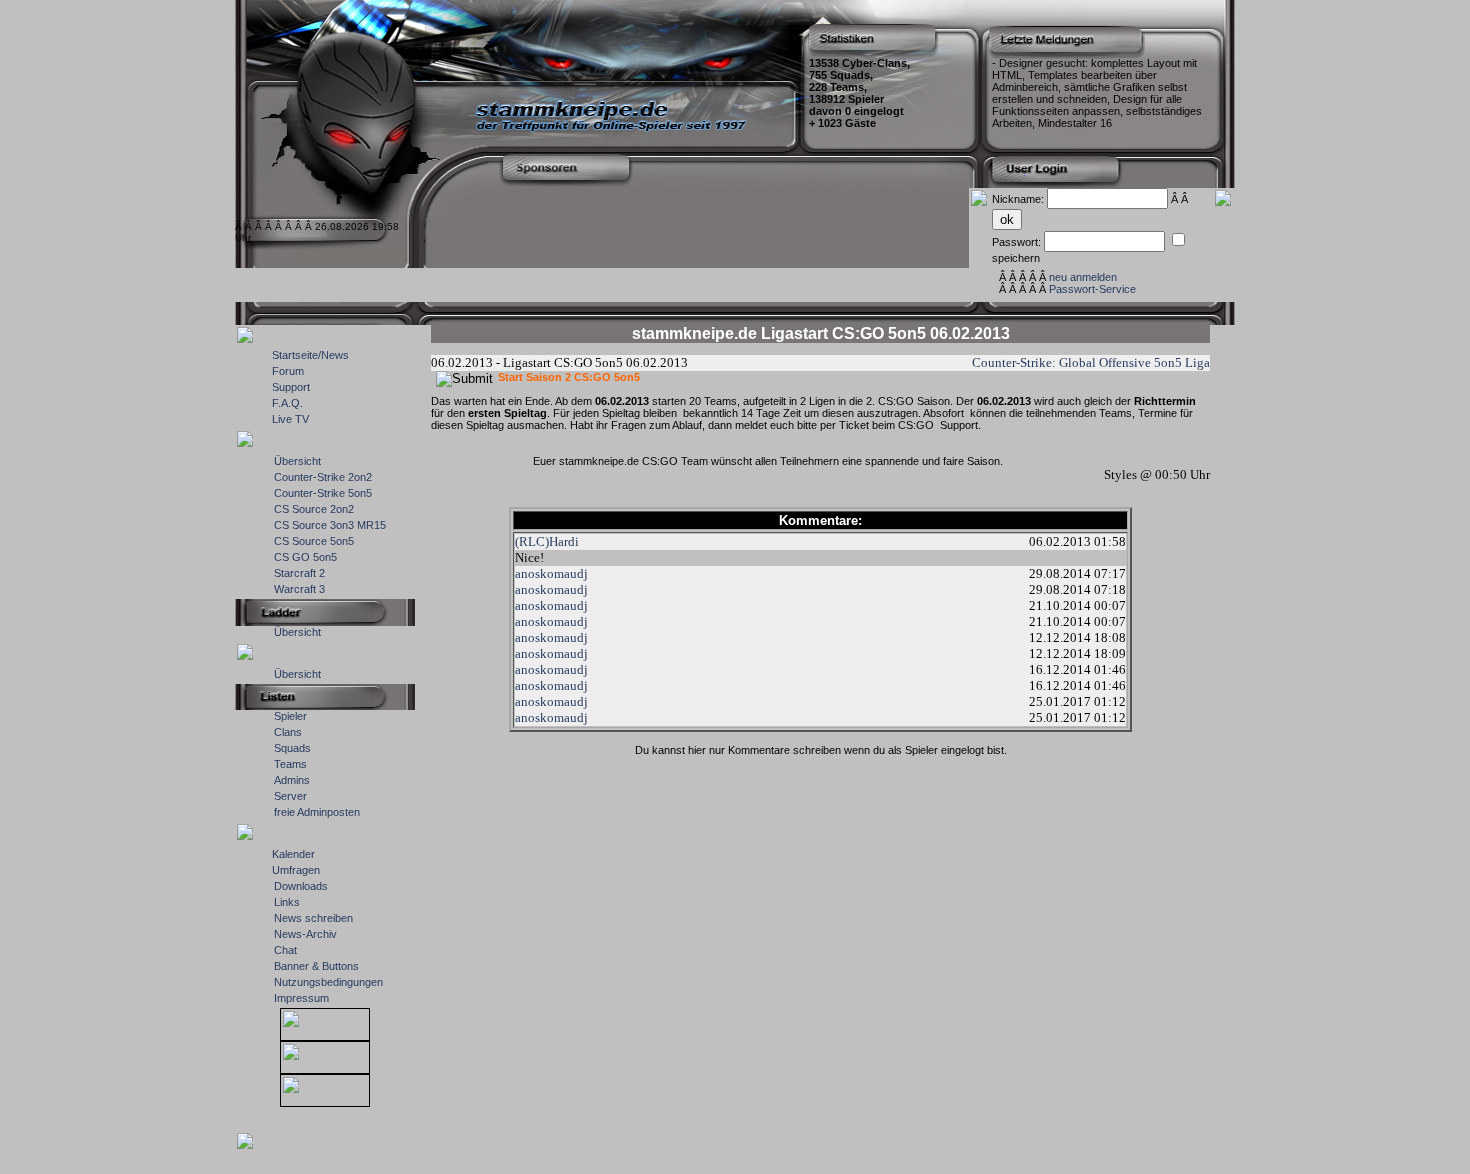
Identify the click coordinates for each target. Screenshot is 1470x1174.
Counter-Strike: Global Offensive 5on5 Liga (1091, 362)
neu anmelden (1083, 277)
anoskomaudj (551, 573)
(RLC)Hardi (547, 541)
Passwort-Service (1092, 289)
